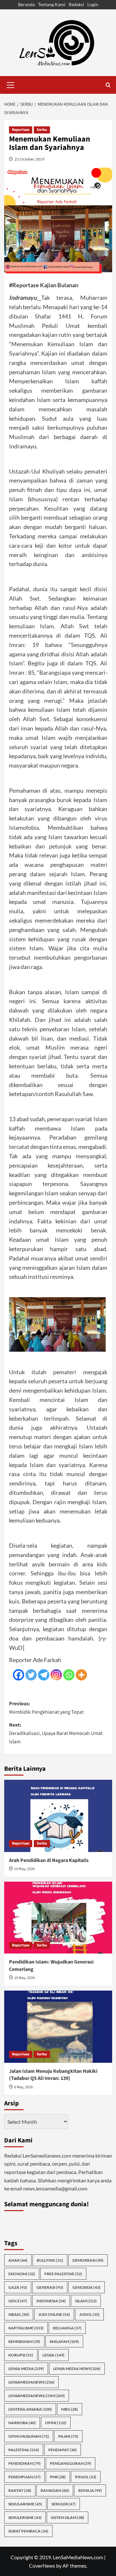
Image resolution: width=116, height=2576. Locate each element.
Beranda (26, 4)
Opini (56, 2423)
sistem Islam (68, 2517)
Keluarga (67, 2328)
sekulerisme (25, 2517)
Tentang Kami (52, 4)
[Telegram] (44, 1675)
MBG (70, 2409)
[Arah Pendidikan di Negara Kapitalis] (58, 1816)
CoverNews (42, 2566)
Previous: (46, 1708)
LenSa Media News (77, 2369)
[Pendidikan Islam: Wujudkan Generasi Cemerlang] (58, 1918)
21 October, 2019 (29, 159)
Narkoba (22, 2423)
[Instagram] (56, 1675)
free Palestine (63, 2274)
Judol (89, 2314)
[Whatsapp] (69, 1675)
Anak (18, 2260)
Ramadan (55, 2490)
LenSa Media (26, 2369)
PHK (58, 2477)
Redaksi (76, 4)
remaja (90, 2490)
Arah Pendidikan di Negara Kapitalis (49, 1860)
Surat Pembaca (28, 2531)
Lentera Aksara (30, 2409)
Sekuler (64, 2504)
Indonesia (51, 2301)
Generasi (50, 2287)
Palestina (24, 2450)
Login (93, 4)
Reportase (21, 130)
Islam (86, 2301)
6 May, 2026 (24, 2087)
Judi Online (54, 2314)
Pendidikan (24, 2463)
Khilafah (64, 2341)
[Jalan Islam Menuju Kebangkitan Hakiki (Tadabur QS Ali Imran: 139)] (58, 2027)
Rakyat (20, 2490)
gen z (18, 2301)
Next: (56, 1733)
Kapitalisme (26, 2328)
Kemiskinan (24, 2341)
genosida (87, 2287)
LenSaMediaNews (31, 2382)
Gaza (18, 2287)
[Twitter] (31, 1675)
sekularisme (25, 2504)
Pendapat (63, 2450)
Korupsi (21, 2355)
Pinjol (86, 2477)
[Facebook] (19, 1675)
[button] (11, 84)
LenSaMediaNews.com (37, 2396)
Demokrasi (88, 2260)
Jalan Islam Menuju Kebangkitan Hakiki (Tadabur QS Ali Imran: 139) (53, 2075)
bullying (50, 2260)
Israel (19, 2314)
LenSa (53, 2355)
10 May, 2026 (24, 1869)
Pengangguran (71, 2463)
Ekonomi (22, 2274)
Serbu (42, 130)
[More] (81, 1675)
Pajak (68, 2436)
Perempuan (24, 2477)
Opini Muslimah (29, 2436)
